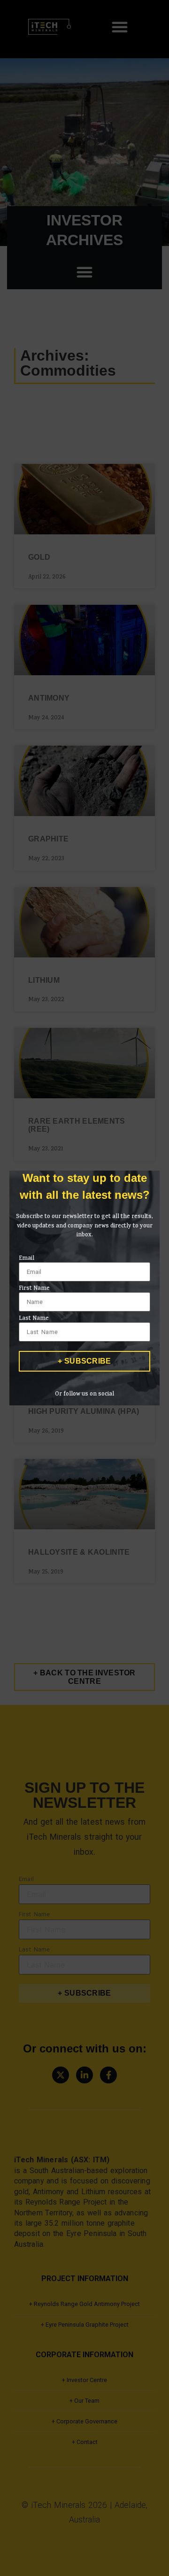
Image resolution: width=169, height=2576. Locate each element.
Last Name (34, 1319)
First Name (34, 1289)
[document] (84, 1288)
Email (27, 1259)
